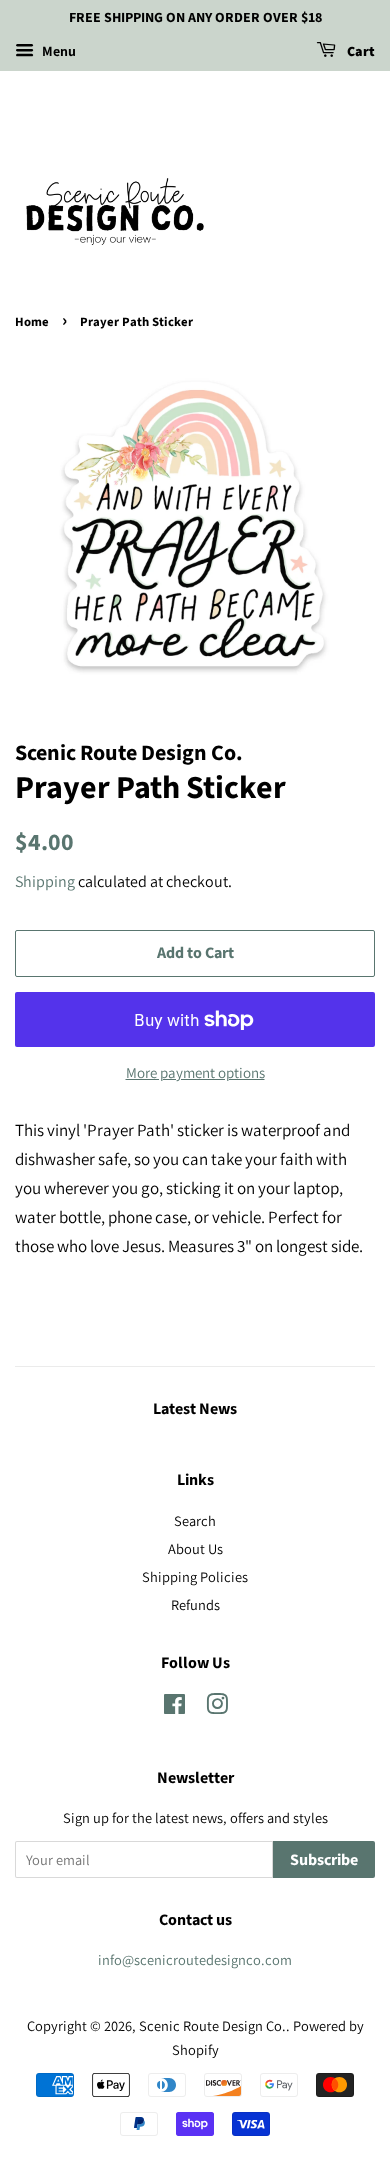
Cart (359, 52)
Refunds (195, 1604)
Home (32, 322)
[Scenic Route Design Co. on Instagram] (217, 1707)
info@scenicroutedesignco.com (195, 1959)
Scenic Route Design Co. (212, 2025)
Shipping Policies (195, 1576)
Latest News (195, 1409)
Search (195, 1520)
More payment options (195, 1072)
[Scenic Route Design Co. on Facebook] (174, 1707)
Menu (57, 51)
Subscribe (324, 1860)
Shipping (45, 881)
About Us (195, 1548)
